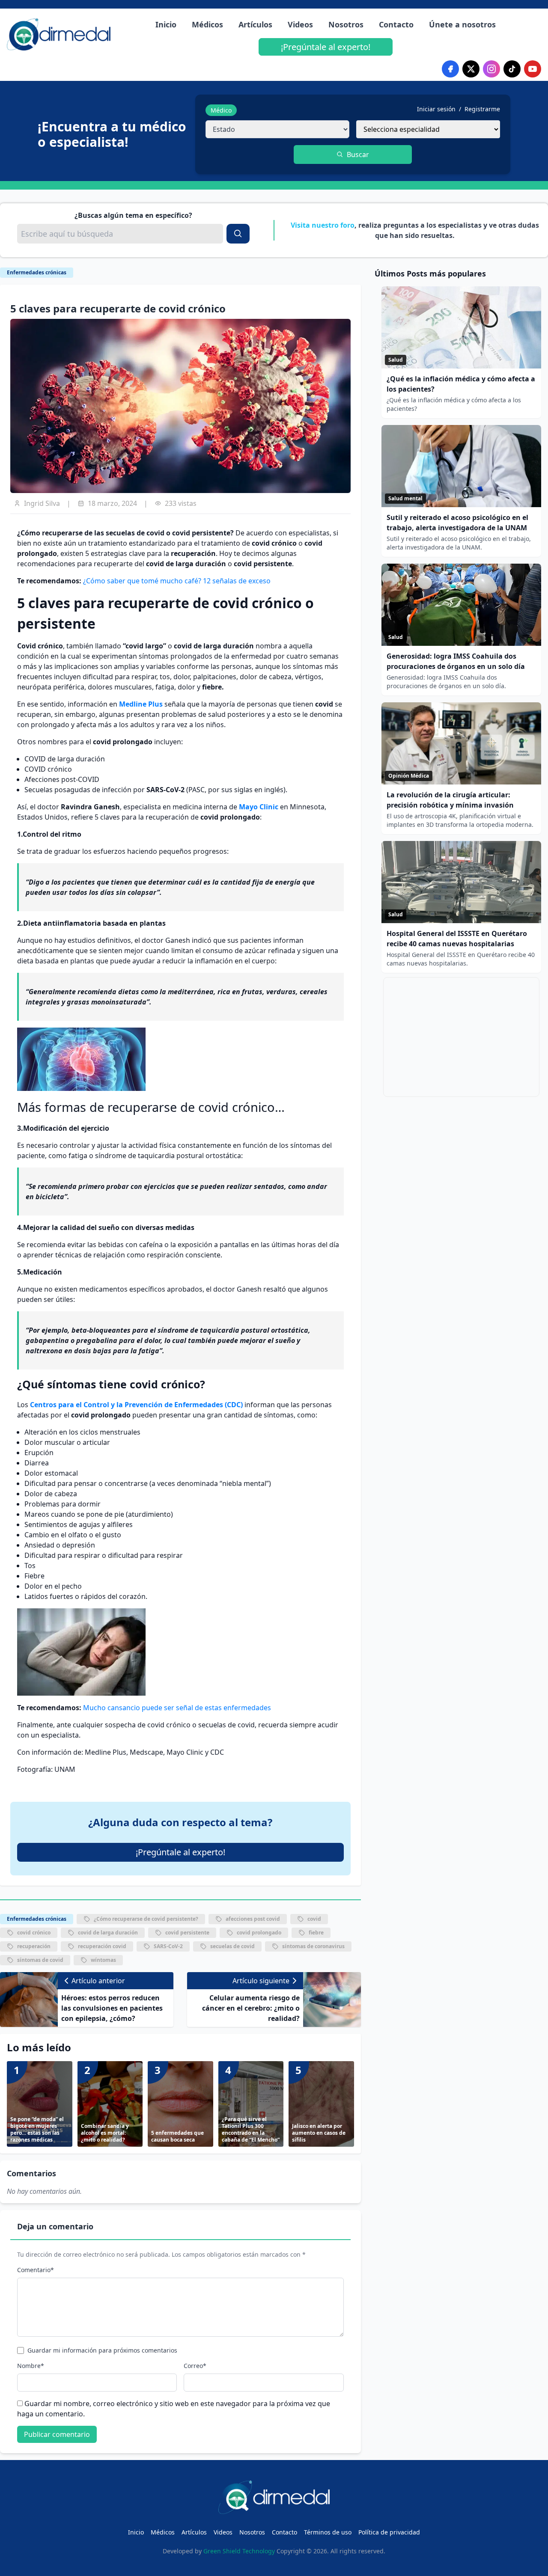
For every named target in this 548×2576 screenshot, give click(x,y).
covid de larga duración (108, 1933)
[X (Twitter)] (471, 69)
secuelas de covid (232, 1946)
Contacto (396, 24)
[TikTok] (512, 69)
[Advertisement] (461, 1037)
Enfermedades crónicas (37, 272)
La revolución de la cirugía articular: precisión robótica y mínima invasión (450, 800)
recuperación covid (102, 1946)
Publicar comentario (57, 2434)
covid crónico (34, 1933)
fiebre (316, 1933)
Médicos (207, 24)
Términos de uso (328, 2532)
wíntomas (103, 1960)
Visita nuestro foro (323, 225)
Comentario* (36, 2270)
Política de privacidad (389, 2532)
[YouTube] (533, 69)
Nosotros (346, 24)
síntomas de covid (40, 1960)
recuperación (34, 1946)
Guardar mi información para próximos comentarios (102, 2350)
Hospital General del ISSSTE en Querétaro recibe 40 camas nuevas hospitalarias (457, 939)
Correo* (195, 2366)
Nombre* (31, 2366)
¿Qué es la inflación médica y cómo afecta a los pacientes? (461, 384)
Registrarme (482, 109)
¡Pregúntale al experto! (326, 47)
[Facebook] (450, 69)
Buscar (358, 155)
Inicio (166, 24)
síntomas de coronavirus (313, 1946)
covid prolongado (259, 1933)
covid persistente (187, 1933)
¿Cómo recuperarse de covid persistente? (146, 1919)
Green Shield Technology (239, 2551)
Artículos (255, 24)
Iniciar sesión (436, 109)
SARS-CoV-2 (168, 1946)
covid (314, 1919)
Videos (300, 24)
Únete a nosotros (462, 24)
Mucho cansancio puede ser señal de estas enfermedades (177, 1708)
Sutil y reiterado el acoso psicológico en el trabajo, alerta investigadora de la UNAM (457, 523)
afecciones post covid (253, 1919)
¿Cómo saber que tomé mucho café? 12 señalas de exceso (177, 581)
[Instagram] (491, 69)
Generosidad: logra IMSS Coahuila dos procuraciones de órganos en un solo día (456, 661)
